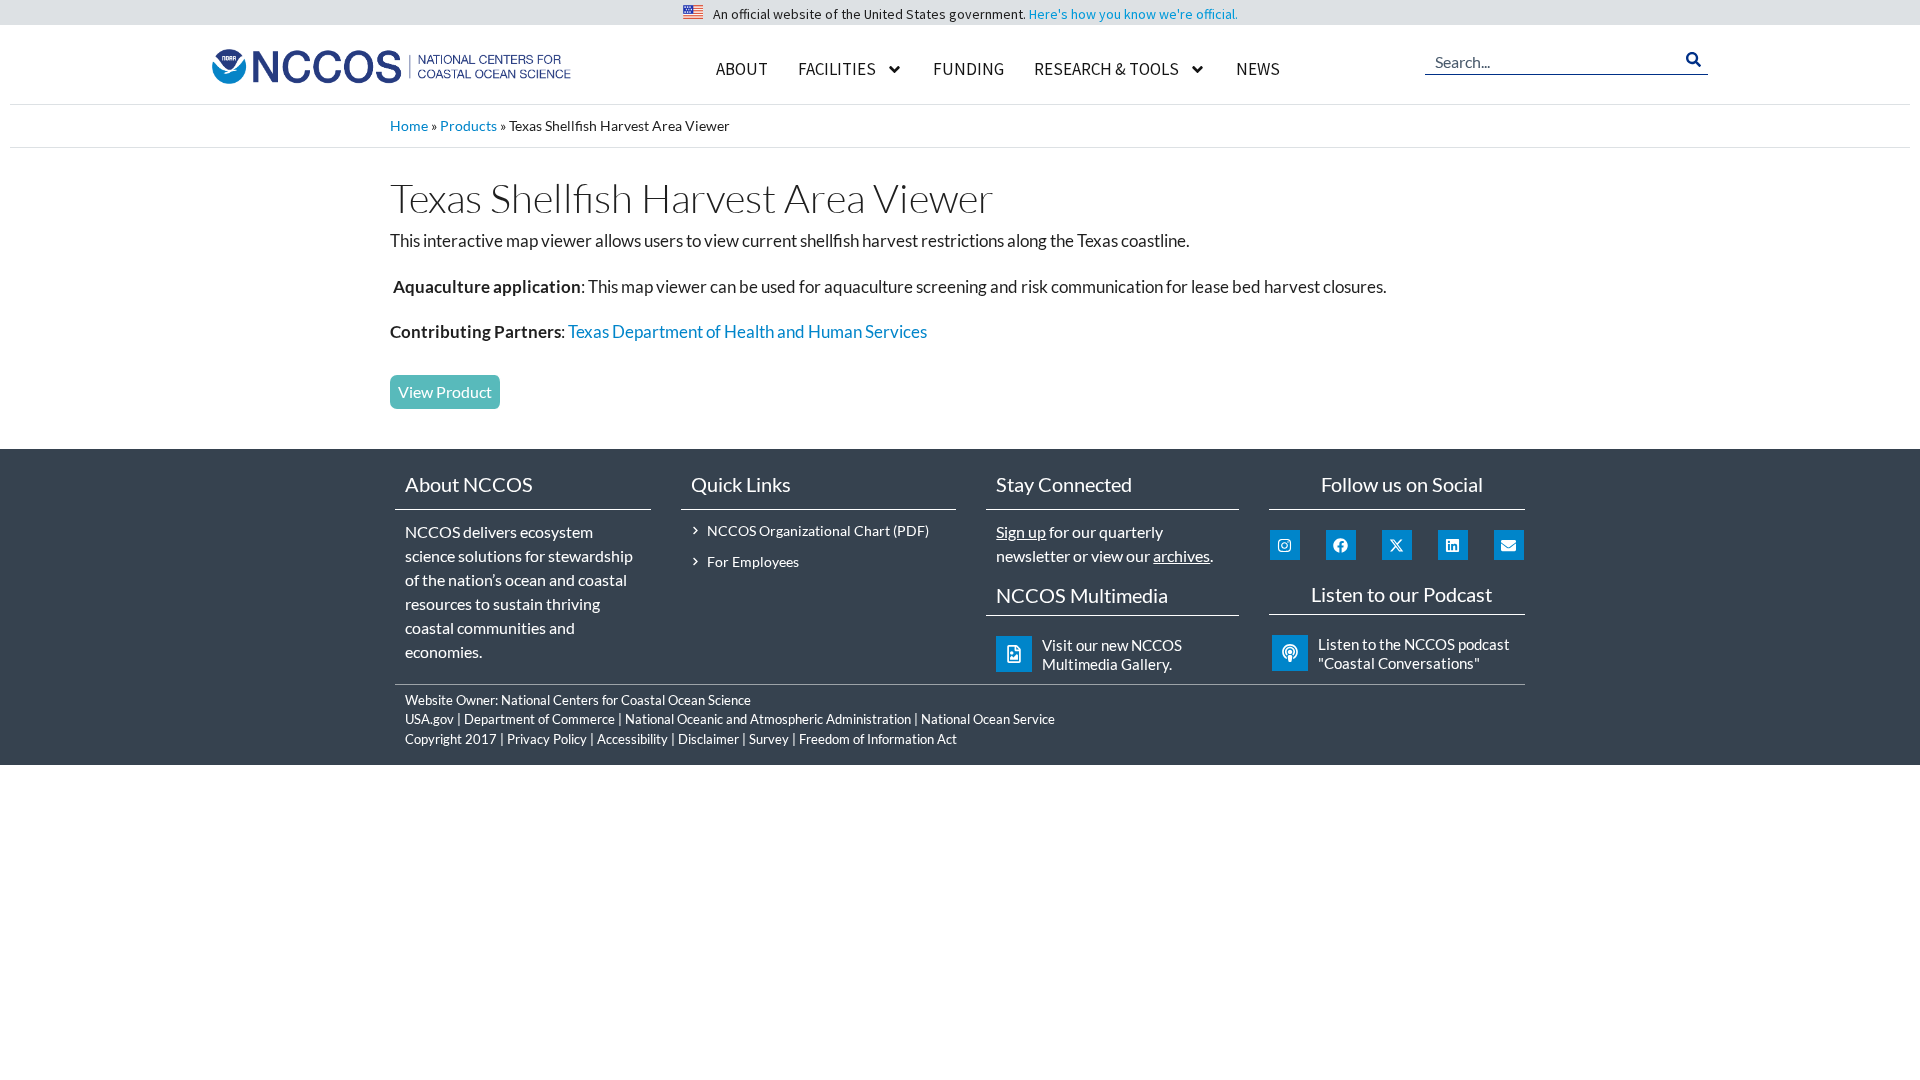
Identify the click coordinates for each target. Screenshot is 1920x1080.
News (1258, 69)
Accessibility (632, 739)
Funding (968, 69)
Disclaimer (708, 739)
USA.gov (429, 719)
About (742, 69)
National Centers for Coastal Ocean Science (626, 700)
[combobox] (1552, 60)
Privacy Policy (547, 739)
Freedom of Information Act (878, 739)
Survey (769, 739)
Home (409, 125)
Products (468, 125)
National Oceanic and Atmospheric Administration (768, 719)
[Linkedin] (1453, 545)
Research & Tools (1106, 69)
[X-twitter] (1397, 545)
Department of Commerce (539, 719)
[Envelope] (1509, 545)
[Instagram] (1285, 545)
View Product (445, 391)
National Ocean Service (988, 719)
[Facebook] (1341, 545)
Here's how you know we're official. (1133, 14)
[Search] (1693, 60)
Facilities (837, 69)
